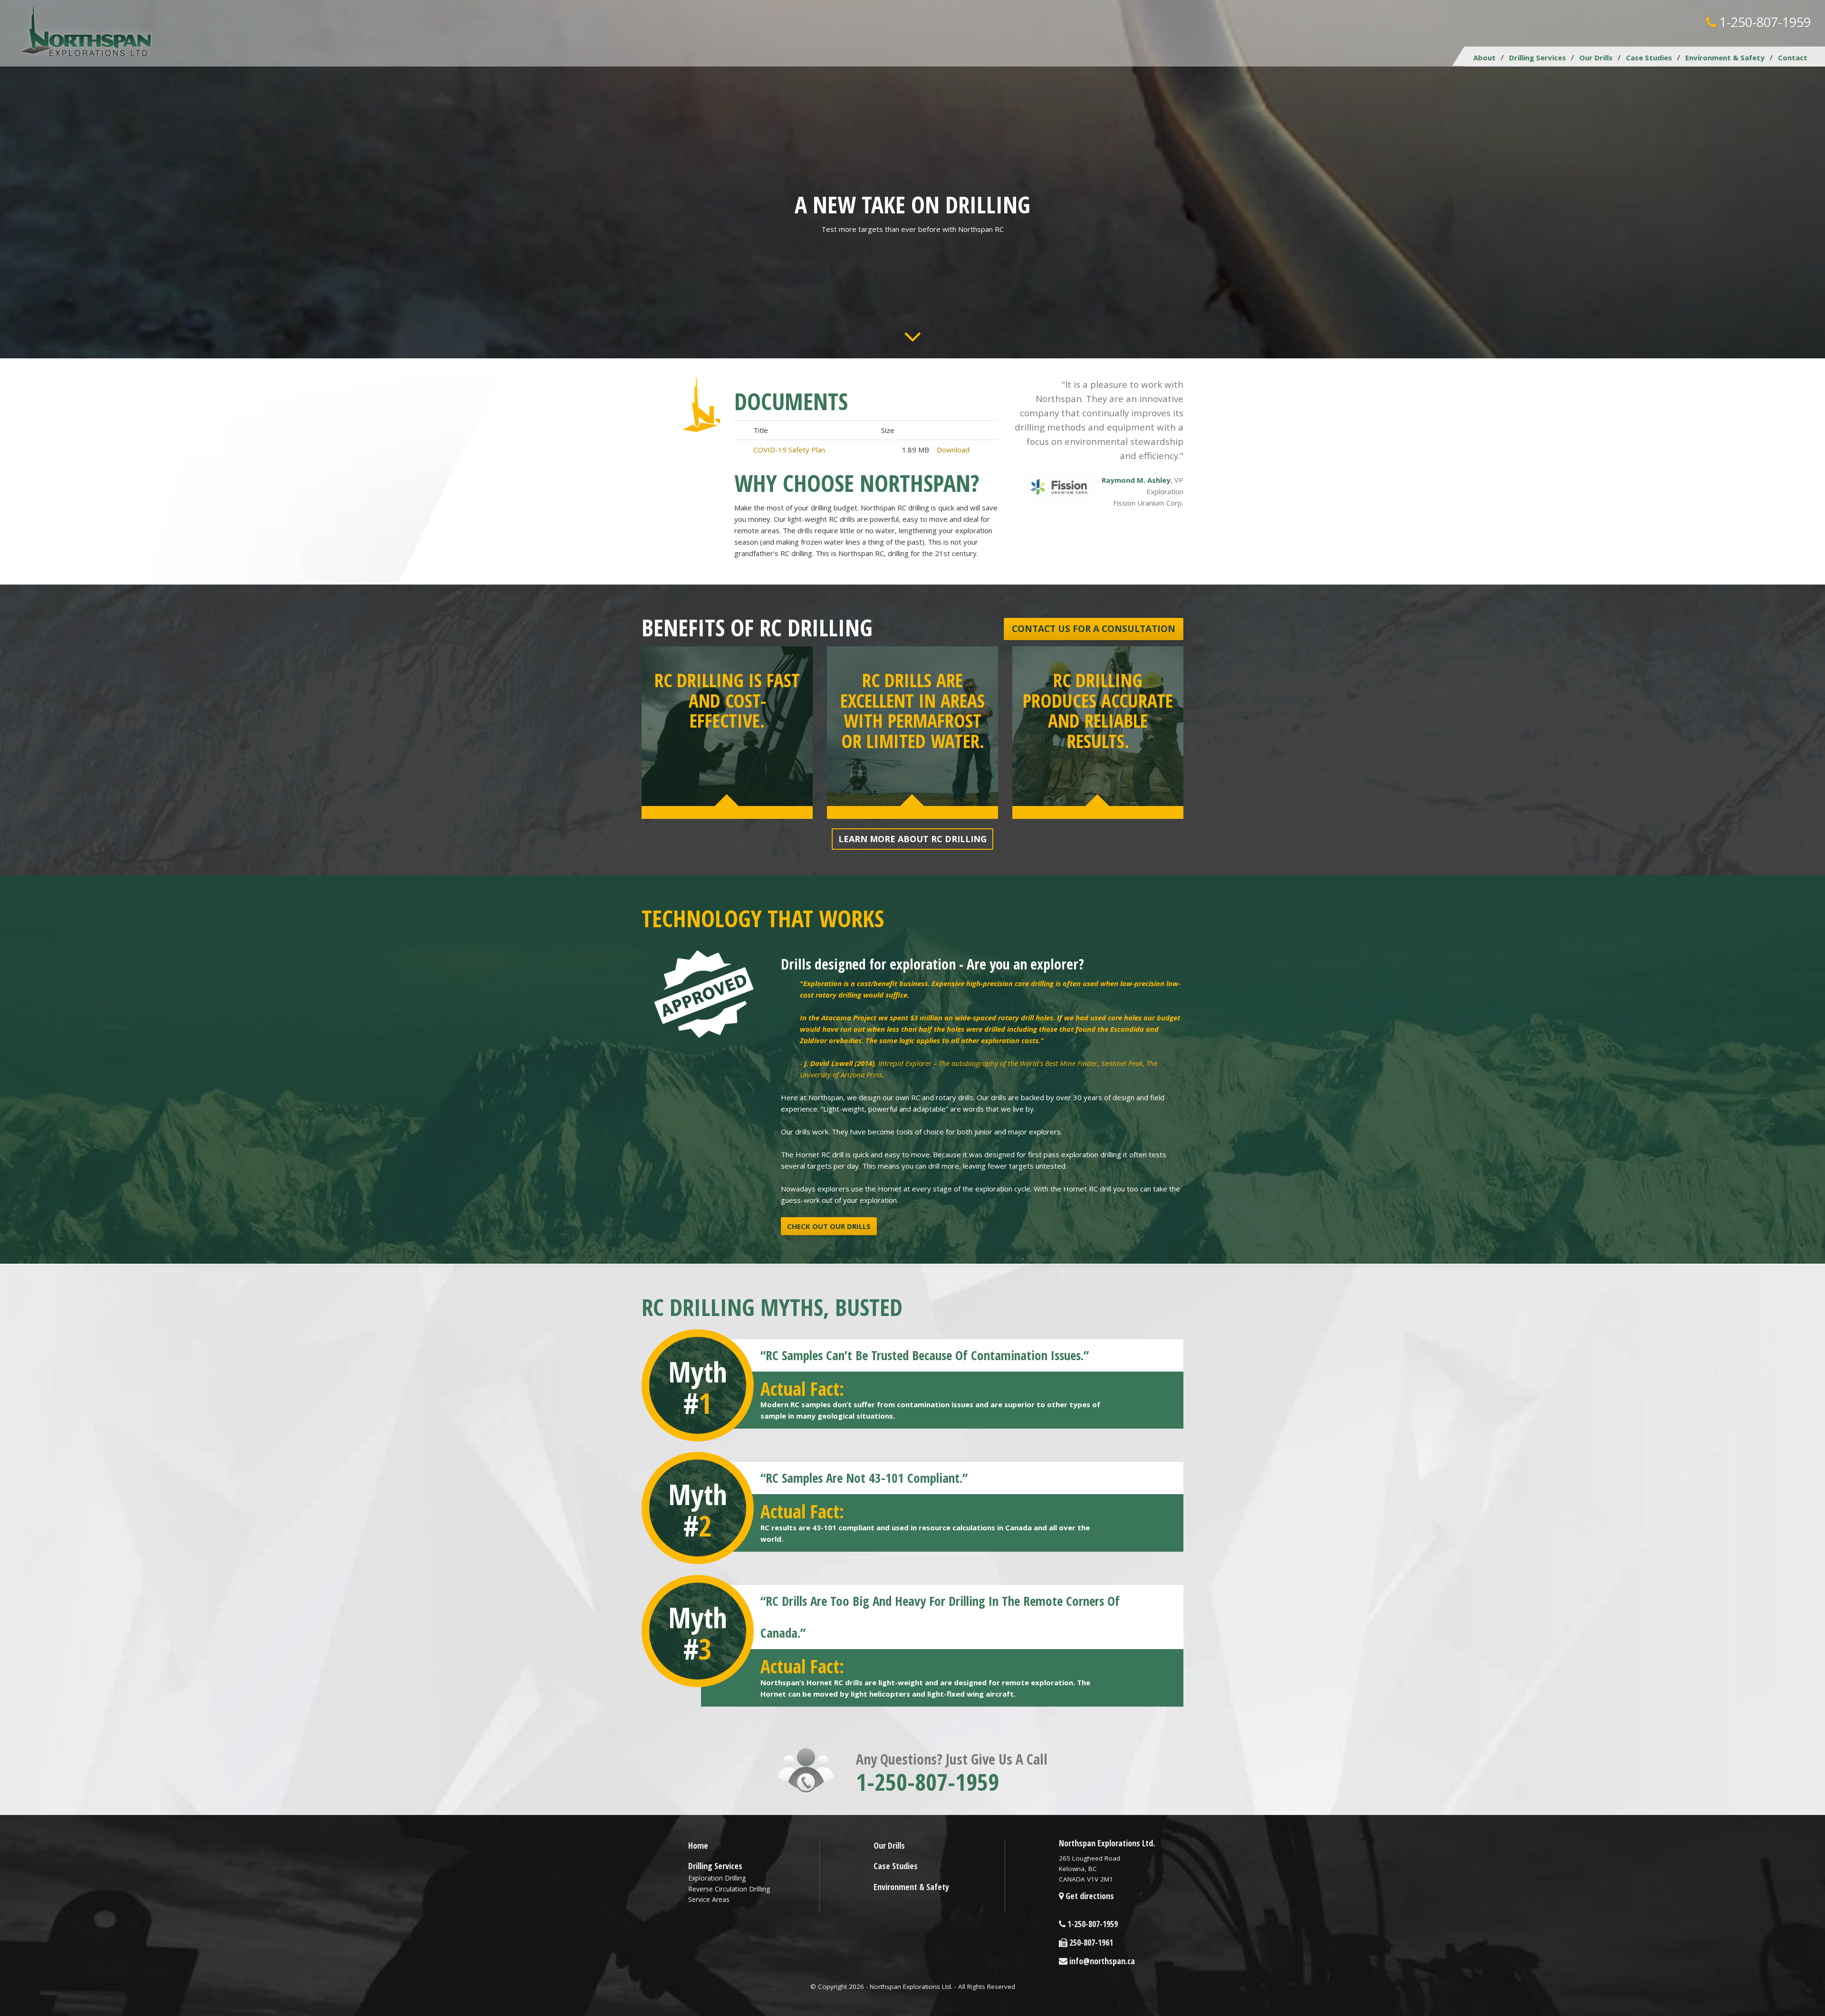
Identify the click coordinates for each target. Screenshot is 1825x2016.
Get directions (1089, 1896)
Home (698, 1845)
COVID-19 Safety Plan (789, 450)
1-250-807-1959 (1763, 22)
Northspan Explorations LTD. (87, 32)
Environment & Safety (1725, 58)
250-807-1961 (1090, 1942)
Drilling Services (1537, 58)
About (1484, 58)
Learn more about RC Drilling (912, 839)
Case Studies (1649, 58)
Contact (1793, 58)
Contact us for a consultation (1094, 629)
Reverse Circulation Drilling (729, 1889)
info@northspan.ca (1101, 1961)
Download (953, 450)
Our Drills (1596, 58)
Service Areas (709, 1899)
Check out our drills (829, 1226)
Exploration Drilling (717, 1878)
